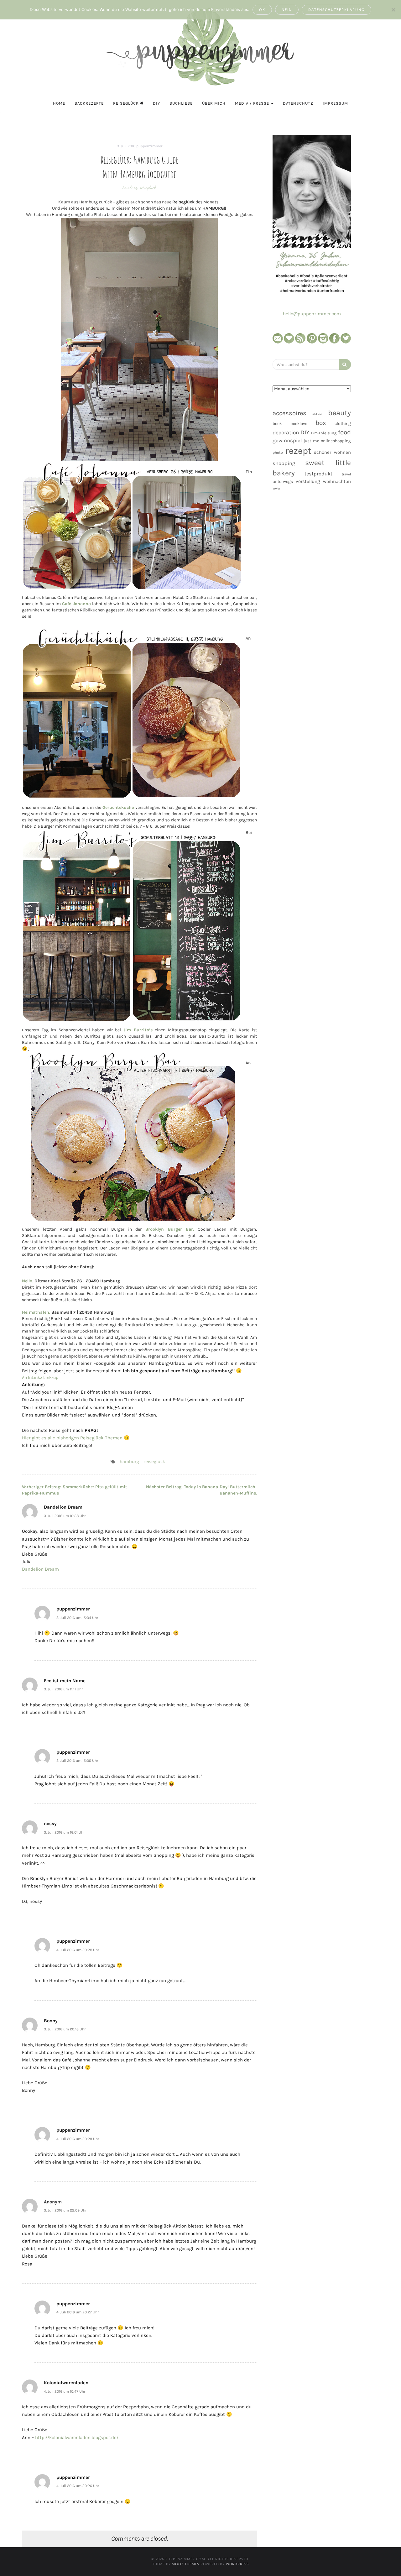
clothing (343, 424)
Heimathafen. (36, 1312)
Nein (287, 10)
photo (278, 453)
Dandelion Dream (63, 1507)
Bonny (51, 2021)
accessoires (289, 413)
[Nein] (393, 10)
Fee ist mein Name (65, 1681)
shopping (284, 463)
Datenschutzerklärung (336, 10)
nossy (50, 1824)
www (276, 488)
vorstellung (308, 481)
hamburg (130, 187)
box (321, 423)
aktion (317, 414)
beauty (339, 413)
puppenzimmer (149, 146)
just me (311, 441)
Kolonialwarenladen (66, 2383)
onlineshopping (336, 441)
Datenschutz (298, 103)
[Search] (345, 364)
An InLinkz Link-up (40, 1377)
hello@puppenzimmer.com (312, 314)
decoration (286, 432)
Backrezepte (89, 103)
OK (262, 10)
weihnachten (337, 481)
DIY (156, 103)
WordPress (237, 2564)
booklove (299, 424)
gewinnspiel (287, 440)
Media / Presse (253, 103)
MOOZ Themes (185, 2564)
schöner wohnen (332, 452)
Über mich (214, 103)
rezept (298, 451)
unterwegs (283, 482)
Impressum (335, 103)
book (277, 424)
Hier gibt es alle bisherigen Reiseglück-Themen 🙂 (76, 1438)
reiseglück (148, 187)
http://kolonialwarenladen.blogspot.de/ (77, 2437)
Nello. (28, 1281)
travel (346, 474)
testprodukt (318, 474)
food (344, 432)
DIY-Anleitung (324, 433)
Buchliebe (181, 103)
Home (59, 103)
